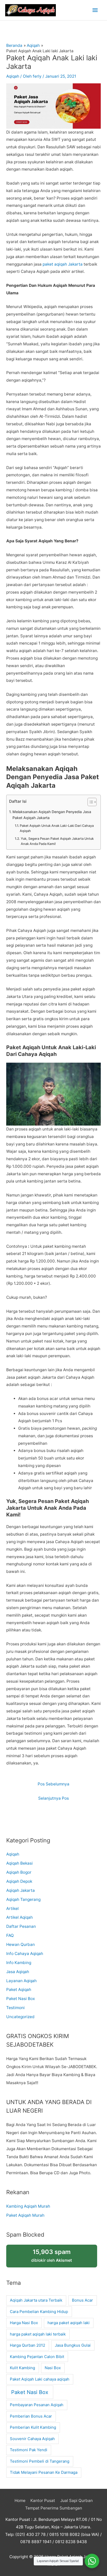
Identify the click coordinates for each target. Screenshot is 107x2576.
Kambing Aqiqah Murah (28, 2206)
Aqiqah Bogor (19, 1872)
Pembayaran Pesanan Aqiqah (37, 2405)
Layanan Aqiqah (21, 1981)
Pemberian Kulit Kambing (33, 2427)
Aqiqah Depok (19, 1881)
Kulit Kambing (22, 2368)
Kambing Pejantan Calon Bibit (37, 2357)
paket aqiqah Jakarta (63, 264)
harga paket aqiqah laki (69, 2323)
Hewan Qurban (21, 1944)
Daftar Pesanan (21, 1926)
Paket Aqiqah (19, 1990)
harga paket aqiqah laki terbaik (38, 2334)
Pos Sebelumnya (53, 1784)
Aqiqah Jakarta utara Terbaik (36, 2300)
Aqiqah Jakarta (21, 1890)
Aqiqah (13, 76)
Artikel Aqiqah (19, 1917)
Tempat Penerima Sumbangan (54, 2508)
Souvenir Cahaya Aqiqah (32, 2439)
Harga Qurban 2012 (28, 2345)
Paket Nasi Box (21, 1999)
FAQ (10, 1935)
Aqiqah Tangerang (23, 1899)
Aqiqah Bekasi (19, 1863)
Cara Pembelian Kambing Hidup (39, 2312)
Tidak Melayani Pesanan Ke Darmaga (44, 2472)
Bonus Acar (82, 2300)
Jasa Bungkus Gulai (73, 2345)
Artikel (12, 1909)
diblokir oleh (52, 2255)
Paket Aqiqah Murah (25, 2215)
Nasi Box (53, 2368)
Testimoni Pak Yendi (29, 2450)
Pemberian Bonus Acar (31, 2416)
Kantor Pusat (43, 2501)
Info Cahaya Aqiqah (25, 1954)
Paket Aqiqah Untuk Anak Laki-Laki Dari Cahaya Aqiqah (57, 828)
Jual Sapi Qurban (76, 2501)
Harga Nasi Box (24, 2323)
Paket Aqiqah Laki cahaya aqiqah (40, 2379)
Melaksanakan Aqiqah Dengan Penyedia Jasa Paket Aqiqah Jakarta (52, 815)
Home (20, 2501)
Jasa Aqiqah (18, 1972)
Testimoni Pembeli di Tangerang (40, 2461)
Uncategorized (20, 2017)
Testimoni (15, 2008)
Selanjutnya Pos (53, 1798)
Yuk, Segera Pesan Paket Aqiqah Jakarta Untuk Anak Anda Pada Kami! (57, 841)
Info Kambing (19, 1963)
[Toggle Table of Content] (89, 802)
